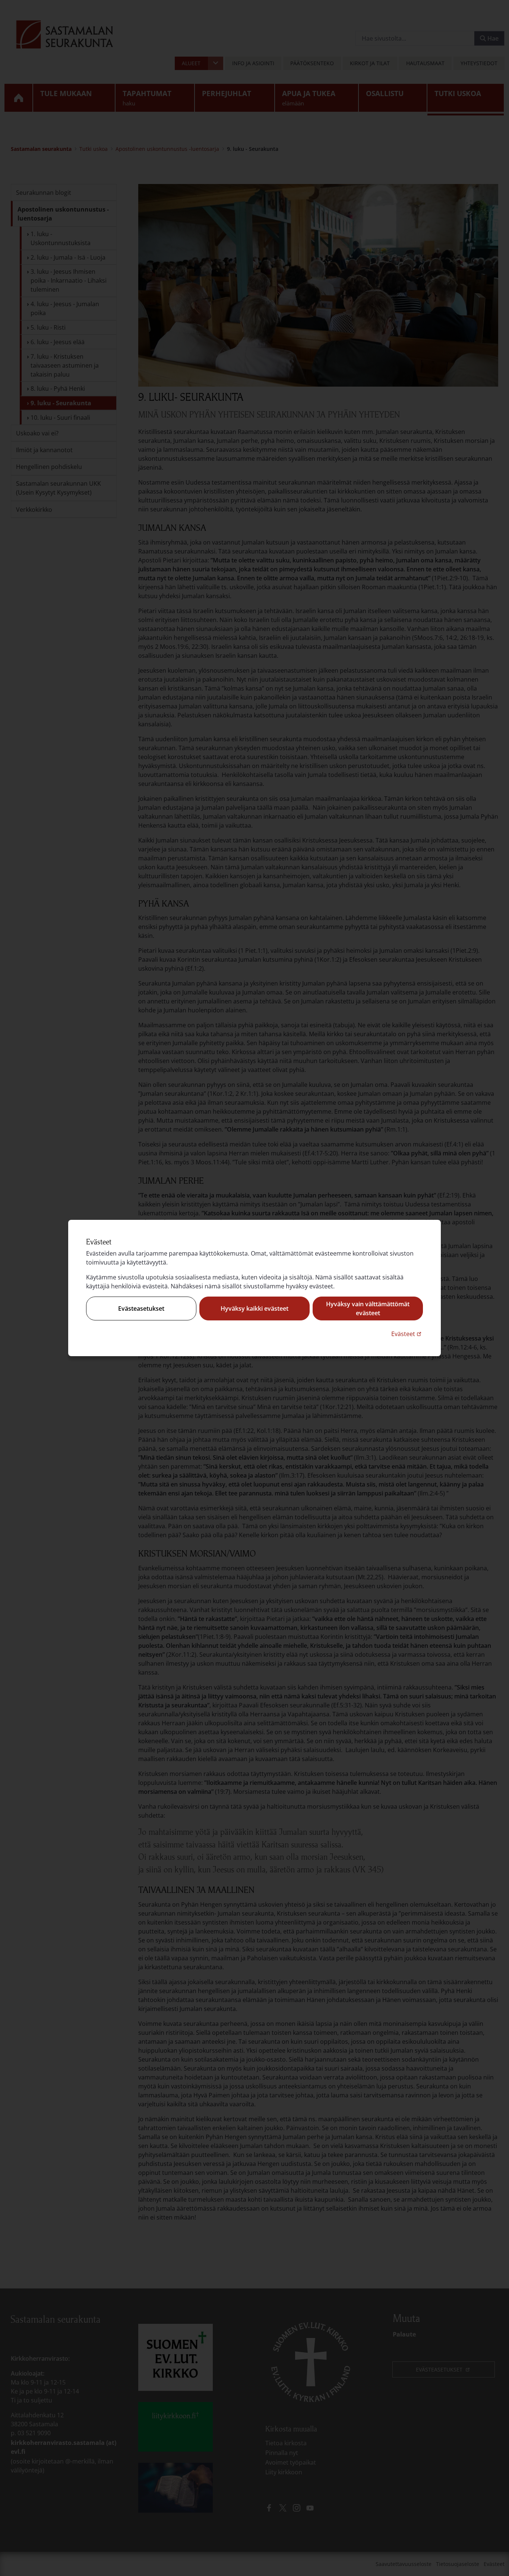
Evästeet (407, 1334)
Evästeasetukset (141, 1308)
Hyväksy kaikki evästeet (255, 1308)
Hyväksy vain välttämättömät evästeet (368, 1308)
